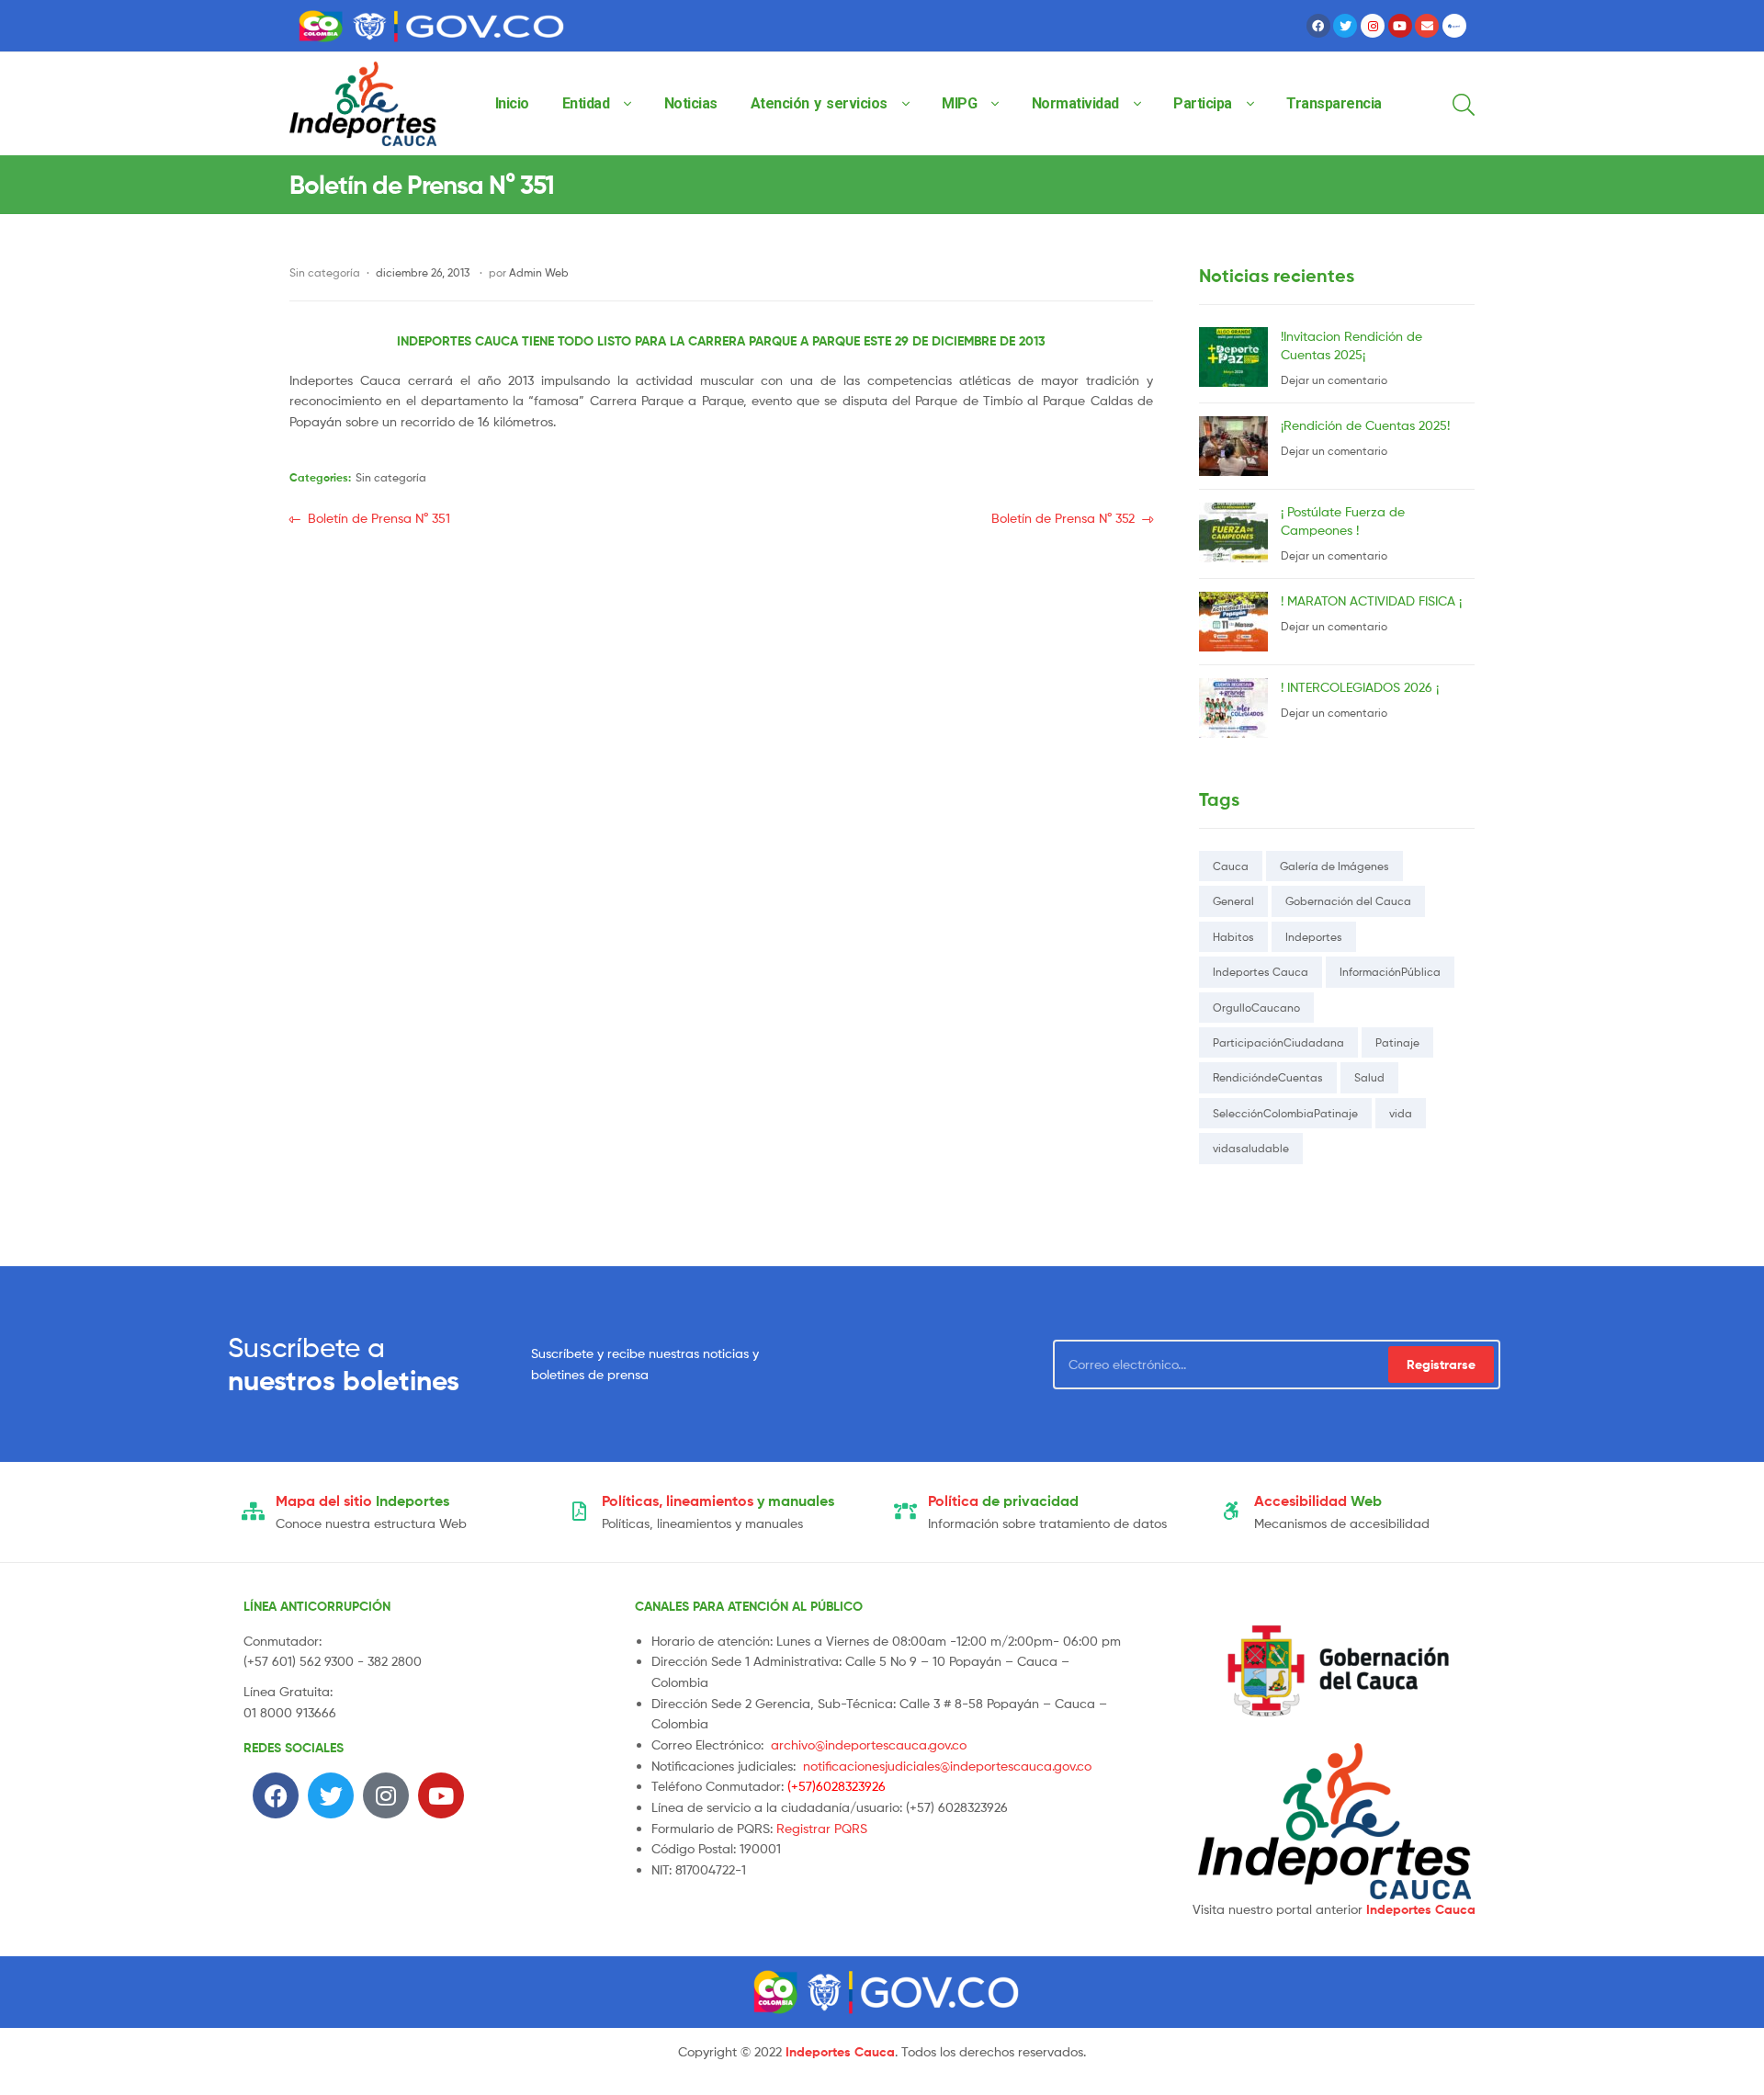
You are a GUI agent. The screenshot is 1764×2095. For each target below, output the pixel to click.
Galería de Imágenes (1334, 866)
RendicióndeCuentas (1268, 1077)
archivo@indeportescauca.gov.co (869, 1744)
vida (1401, 1113)
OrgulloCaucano (1256, 1008)
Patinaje (1397, 1042)
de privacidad (1003, 1500)
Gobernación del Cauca (1348, 901)
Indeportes (1314, 937)
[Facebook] (1318, 26)
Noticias (691, 103)
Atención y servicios (819, 103)
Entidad (586, 103)
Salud (1369, 1077)
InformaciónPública (1390, 972)
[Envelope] (1427, 26)
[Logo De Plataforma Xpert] (1454, 26)
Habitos (1233, 937)
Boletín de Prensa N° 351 (379, 517)
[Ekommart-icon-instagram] (1373, 26)
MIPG (959, 103)
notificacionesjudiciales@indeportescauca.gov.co (947, 1766)
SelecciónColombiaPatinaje (1285, 1113)
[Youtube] (1400, 26)
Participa (1203, 103)
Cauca (1231, 866)
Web (1318, 1500)
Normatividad (1075, 103)
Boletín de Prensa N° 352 (1063, 517)
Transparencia (1334, 103)
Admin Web (539, 272)
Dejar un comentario (1334, 380)
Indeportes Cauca (1261, 972)
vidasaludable (1251, 1148)
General (1233, 901)
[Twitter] (1345, 26)
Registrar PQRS (822, 1828)
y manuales (718, 1500)
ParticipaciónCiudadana (1278, 1042)
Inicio (512, 103)
